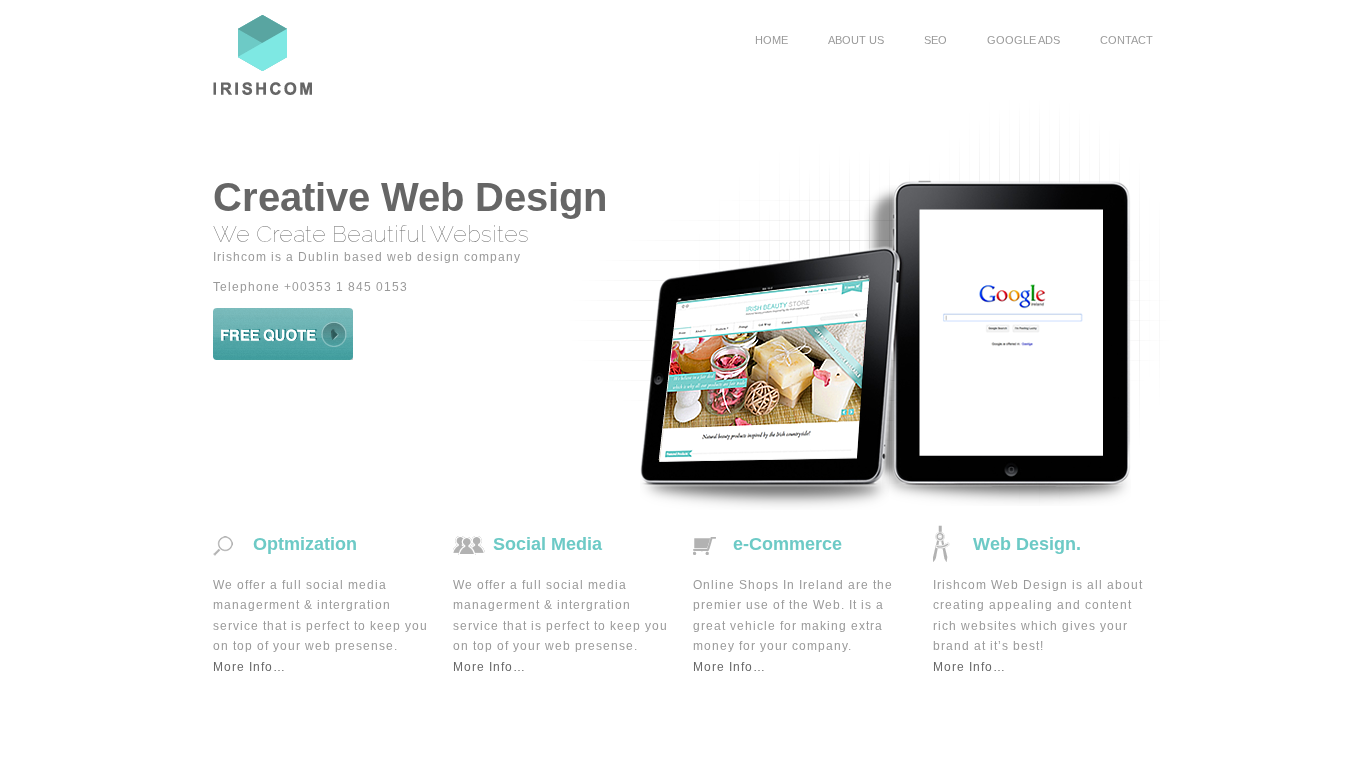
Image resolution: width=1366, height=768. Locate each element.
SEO (935, 40)
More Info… (249, 667)
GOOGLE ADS (1023, 40)
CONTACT (1126, 40)
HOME (771, 40)
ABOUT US (856, 40)
